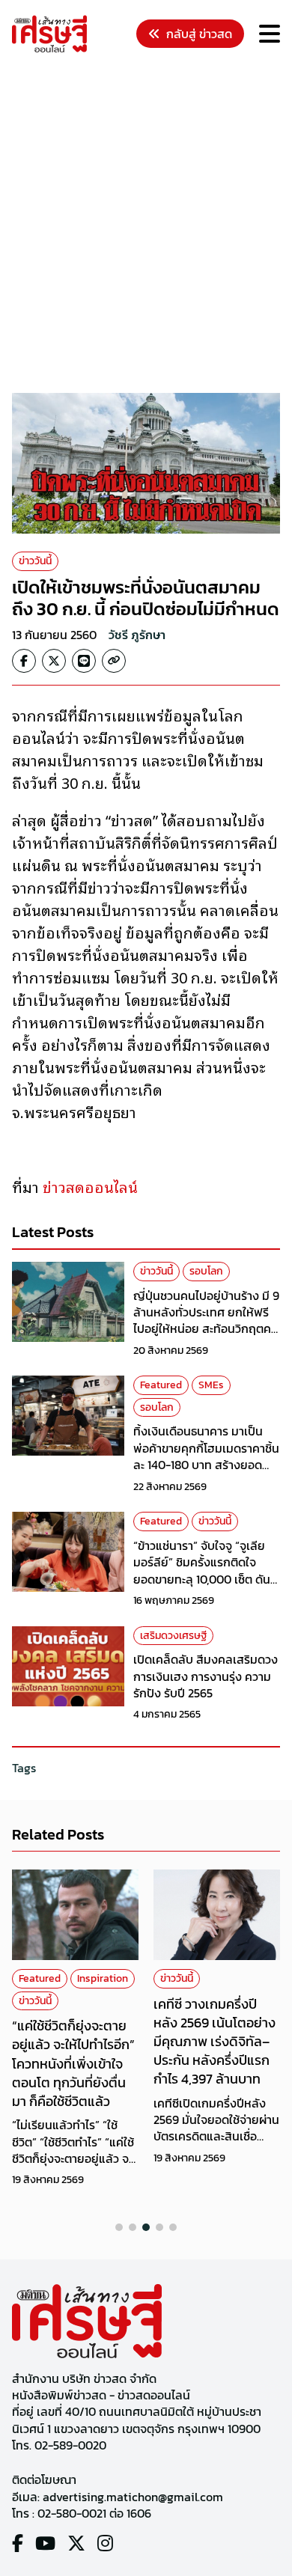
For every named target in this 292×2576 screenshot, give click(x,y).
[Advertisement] (146, 225)
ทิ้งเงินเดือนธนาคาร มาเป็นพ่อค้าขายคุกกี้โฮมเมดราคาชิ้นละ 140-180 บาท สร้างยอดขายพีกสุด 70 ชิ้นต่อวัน (206, 1456)
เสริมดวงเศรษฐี (173, 1636)
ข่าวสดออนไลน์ (90, 1186)
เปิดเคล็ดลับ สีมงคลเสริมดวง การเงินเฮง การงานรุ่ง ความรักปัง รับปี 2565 (206, 1676)
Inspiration (103, 1978)
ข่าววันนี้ (35, 561)
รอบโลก (206, 1271)
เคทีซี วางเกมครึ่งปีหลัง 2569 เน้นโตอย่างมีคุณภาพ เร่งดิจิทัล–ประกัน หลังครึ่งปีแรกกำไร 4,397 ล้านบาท (215, 2042)
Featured (161, 1385)
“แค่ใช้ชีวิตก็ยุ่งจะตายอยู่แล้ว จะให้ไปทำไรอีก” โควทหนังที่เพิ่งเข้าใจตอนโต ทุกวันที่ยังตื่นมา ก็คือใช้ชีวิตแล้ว (73, 2063)
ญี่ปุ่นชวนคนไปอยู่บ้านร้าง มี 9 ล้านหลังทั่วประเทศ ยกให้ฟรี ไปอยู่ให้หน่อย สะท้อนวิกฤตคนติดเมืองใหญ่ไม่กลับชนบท (206, 1321)
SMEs (211, 1385)
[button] (119, 2227)
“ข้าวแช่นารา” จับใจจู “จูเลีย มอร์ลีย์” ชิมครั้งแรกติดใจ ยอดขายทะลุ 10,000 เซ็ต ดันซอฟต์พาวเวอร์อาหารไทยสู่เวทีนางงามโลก (207, 1579)
